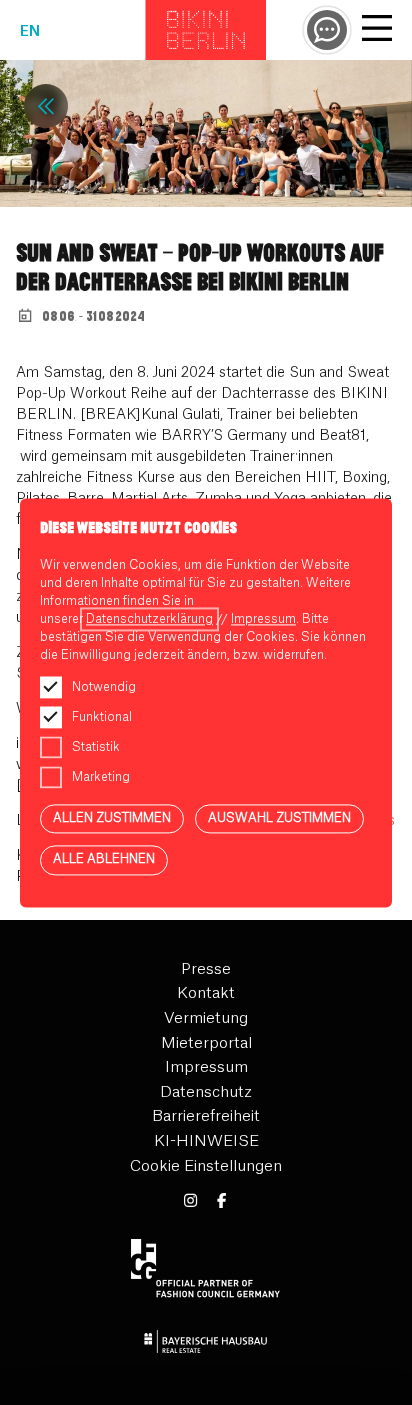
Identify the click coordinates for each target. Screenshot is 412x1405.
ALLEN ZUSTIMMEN (112, 818)
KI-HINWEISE (206, 1141)
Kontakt (206, 993)
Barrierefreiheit (206, 1116)
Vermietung (206, 1018)
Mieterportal (206, 1043)
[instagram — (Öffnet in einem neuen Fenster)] (190, 1201)
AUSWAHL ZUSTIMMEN (279, 818)
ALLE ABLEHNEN (104, 860)
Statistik (96, 747)
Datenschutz (206, 1092)
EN (30, 32)
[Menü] (377, 31)
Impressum (206, 1067)
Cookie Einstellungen (206, 1166)
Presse (206, 969)
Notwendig (104, 687)
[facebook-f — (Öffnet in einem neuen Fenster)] (221, 1201)
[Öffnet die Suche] (327, 30)
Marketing (101, 777)
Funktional (102, 717)
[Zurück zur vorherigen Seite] (46, 106)
